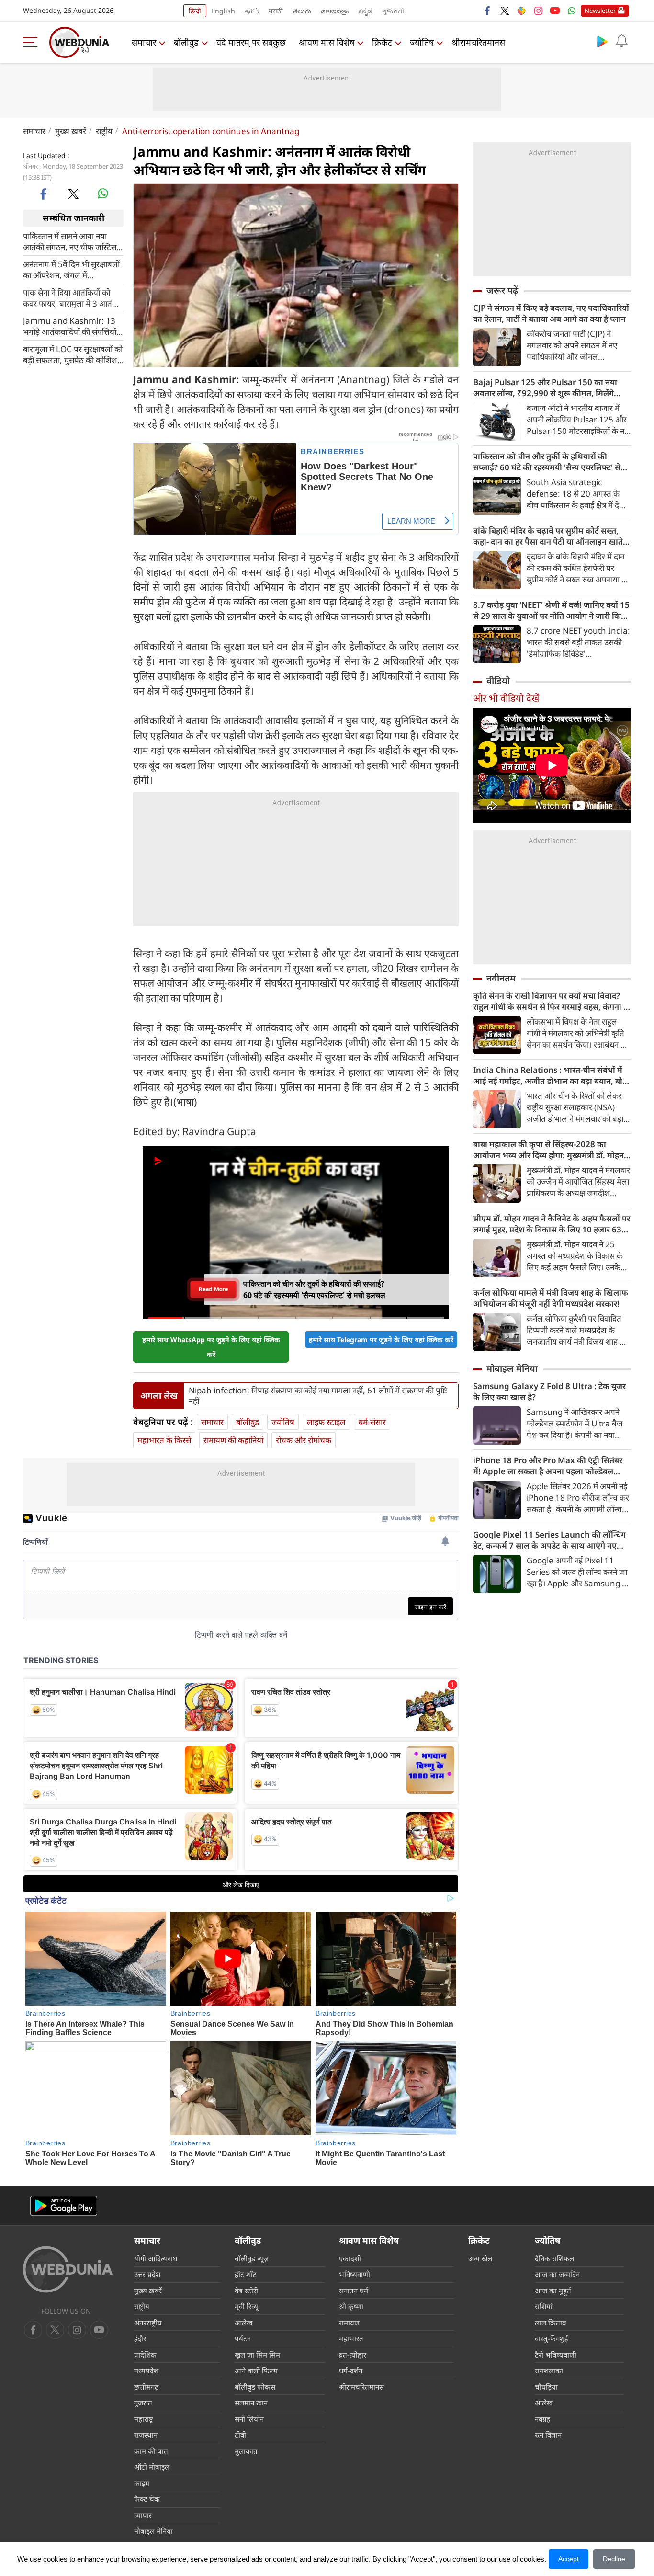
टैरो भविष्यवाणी (556, 2355)
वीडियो (498, 681)
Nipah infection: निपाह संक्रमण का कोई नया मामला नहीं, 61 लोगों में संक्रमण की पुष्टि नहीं (318, 1396)
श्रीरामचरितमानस (478, 42)
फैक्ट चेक (147, 2499)
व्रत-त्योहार (353, 2355)
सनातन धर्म (354, 2291)
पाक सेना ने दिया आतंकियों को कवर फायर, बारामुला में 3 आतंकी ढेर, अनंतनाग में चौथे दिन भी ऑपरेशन (72, 297)
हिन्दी (195, 11)
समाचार (144, 42)
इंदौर (140, 2338)
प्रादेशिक (145, 2355)
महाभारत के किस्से (164, 1440)
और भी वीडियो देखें (506, 698)
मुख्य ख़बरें (71, 131)
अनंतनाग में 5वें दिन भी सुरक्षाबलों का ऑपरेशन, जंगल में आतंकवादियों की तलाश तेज (71, 269)
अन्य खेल (480, 2258)
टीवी (240, 2435)
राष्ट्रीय (104, 131)
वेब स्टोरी (246, 2291)
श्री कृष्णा (351, 2306)
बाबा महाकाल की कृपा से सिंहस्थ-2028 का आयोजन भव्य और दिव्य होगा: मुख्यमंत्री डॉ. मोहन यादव (548, 1150)
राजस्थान (146, 2435)
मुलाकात (246, 2451)
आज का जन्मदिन (557, 2274)
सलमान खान (251, 2403)
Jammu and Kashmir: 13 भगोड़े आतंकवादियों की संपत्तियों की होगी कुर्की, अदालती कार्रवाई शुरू (70, 326)
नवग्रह (542, 2419)
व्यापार (143, 2515)
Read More (213, 1289)
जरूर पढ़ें (502, 290)
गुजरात (143, 2403)
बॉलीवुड (186, 42)
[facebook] (488, 11)
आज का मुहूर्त (553, 2291)
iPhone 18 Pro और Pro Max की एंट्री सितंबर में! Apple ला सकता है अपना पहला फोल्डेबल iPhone (548, 1466)
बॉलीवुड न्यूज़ (252, 2258)
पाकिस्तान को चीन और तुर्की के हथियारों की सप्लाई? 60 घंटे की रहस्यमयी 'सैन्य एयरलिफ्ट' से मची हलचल (547, 462)
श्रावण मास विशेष (327, 42)
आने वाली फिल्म (256, 2371)
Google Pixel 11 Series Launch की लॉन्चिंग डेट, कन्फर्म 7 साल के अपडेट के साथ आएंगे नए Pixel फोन (549, 1540)
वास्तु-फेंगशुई (551, 2338)
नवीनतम (501, 978)
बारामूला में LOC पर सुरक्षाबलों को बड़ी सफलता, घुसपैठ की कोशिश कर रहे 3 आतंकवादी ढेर (73, 354)
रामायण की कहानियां (233, 1440)
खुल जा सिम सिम (257, 2355)
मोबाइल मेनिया (512, 1368)
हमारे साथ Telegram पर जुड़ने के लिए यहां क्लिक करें (381, 1339)
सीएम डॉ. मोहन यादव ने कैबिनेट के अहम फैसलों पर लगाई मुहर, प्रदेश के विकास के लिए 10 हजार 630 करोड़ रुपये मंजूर (552, 1224)
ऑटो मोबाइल (152, 2467)
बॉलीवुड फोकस (255, 2387)
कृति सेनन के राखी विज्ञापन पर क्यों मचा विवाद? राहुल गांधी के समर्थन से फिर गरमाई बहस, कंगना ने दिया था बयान (551, 1001)
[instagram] (538, 11)
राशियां (544, 2306)
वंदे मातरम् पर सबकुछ (251, 42)
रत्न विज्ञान (548, 2435)
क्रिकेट (382, 42)
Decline (614, 2559)
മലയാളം (335, 11)
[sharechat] (521, 11)
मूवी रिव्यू (246, 2306)
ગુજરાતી (393, 11)
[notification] (621, 41)
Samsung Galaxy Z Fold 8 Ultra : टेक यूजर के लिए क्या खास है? (549, 1391)
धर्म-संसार (372, 1422)
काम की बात (151, 2451)
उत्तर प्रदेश (147, 2274)
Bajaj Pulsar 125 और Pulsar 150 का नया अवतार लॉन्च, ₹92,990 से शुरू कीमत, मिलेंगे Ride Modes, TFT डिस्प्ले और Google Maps (549, 388)
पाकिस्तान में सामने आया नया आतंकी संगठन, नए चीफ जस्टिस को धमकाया (70, 241)
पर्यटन (243, 2338)
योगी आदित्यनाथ (156, 2258)
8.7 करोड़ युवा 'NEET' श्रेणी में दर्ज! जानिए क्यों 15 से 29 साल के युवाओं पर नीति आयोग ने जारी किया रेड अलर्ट (551, 610)
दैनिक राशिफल (554, 2258)
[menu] (33, 42)
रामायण (349, 2323)
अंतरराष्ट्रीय (148, 2323)
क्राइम (142, 2483)
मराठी (276, 11)
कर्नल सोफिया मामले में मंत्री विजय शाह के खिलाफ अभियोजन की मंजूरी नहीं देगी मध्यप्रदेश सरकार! (551, 1298)
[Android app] (64, 2206)
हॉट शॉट (246, 2274)
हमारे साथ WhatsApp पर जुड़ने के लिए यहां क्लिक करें (211, 1347)
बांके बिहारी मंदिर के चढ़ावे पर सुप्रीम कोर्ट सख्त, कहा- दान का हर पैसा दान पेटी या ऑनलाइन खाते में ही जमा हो (552, 536)
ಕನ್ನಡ (365, 11)
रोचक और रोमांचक (304, 1440)
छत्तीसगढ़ (146, 2387)
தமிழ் (252, 11)
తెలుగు (302, 11)
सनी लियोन (249, 2419)
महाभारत (351, 2338)
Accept (569, 2559)
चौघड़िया (546, 2387)
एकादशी (350, 2258)
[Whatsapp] (572, 11)
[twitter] (505, 11)
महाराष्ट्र (144, 2419)
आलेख (243, 2323)
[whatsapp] (103, 194)
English (223, 11)
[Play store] (602, 41)
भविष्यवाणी (355, 2274)
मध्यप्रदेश (146, 2371)
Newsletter (600, 11)
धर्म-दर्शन (351, 2371)
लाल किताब (551, 2323)
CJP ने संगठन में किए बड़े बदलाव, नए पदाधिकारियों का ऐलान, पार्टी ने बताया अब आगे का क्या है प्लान (551, 313)
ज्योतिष (422, 42)
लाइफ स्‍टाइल (326, 1422)
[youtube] (555, 11)
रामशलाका (549, 2371)
